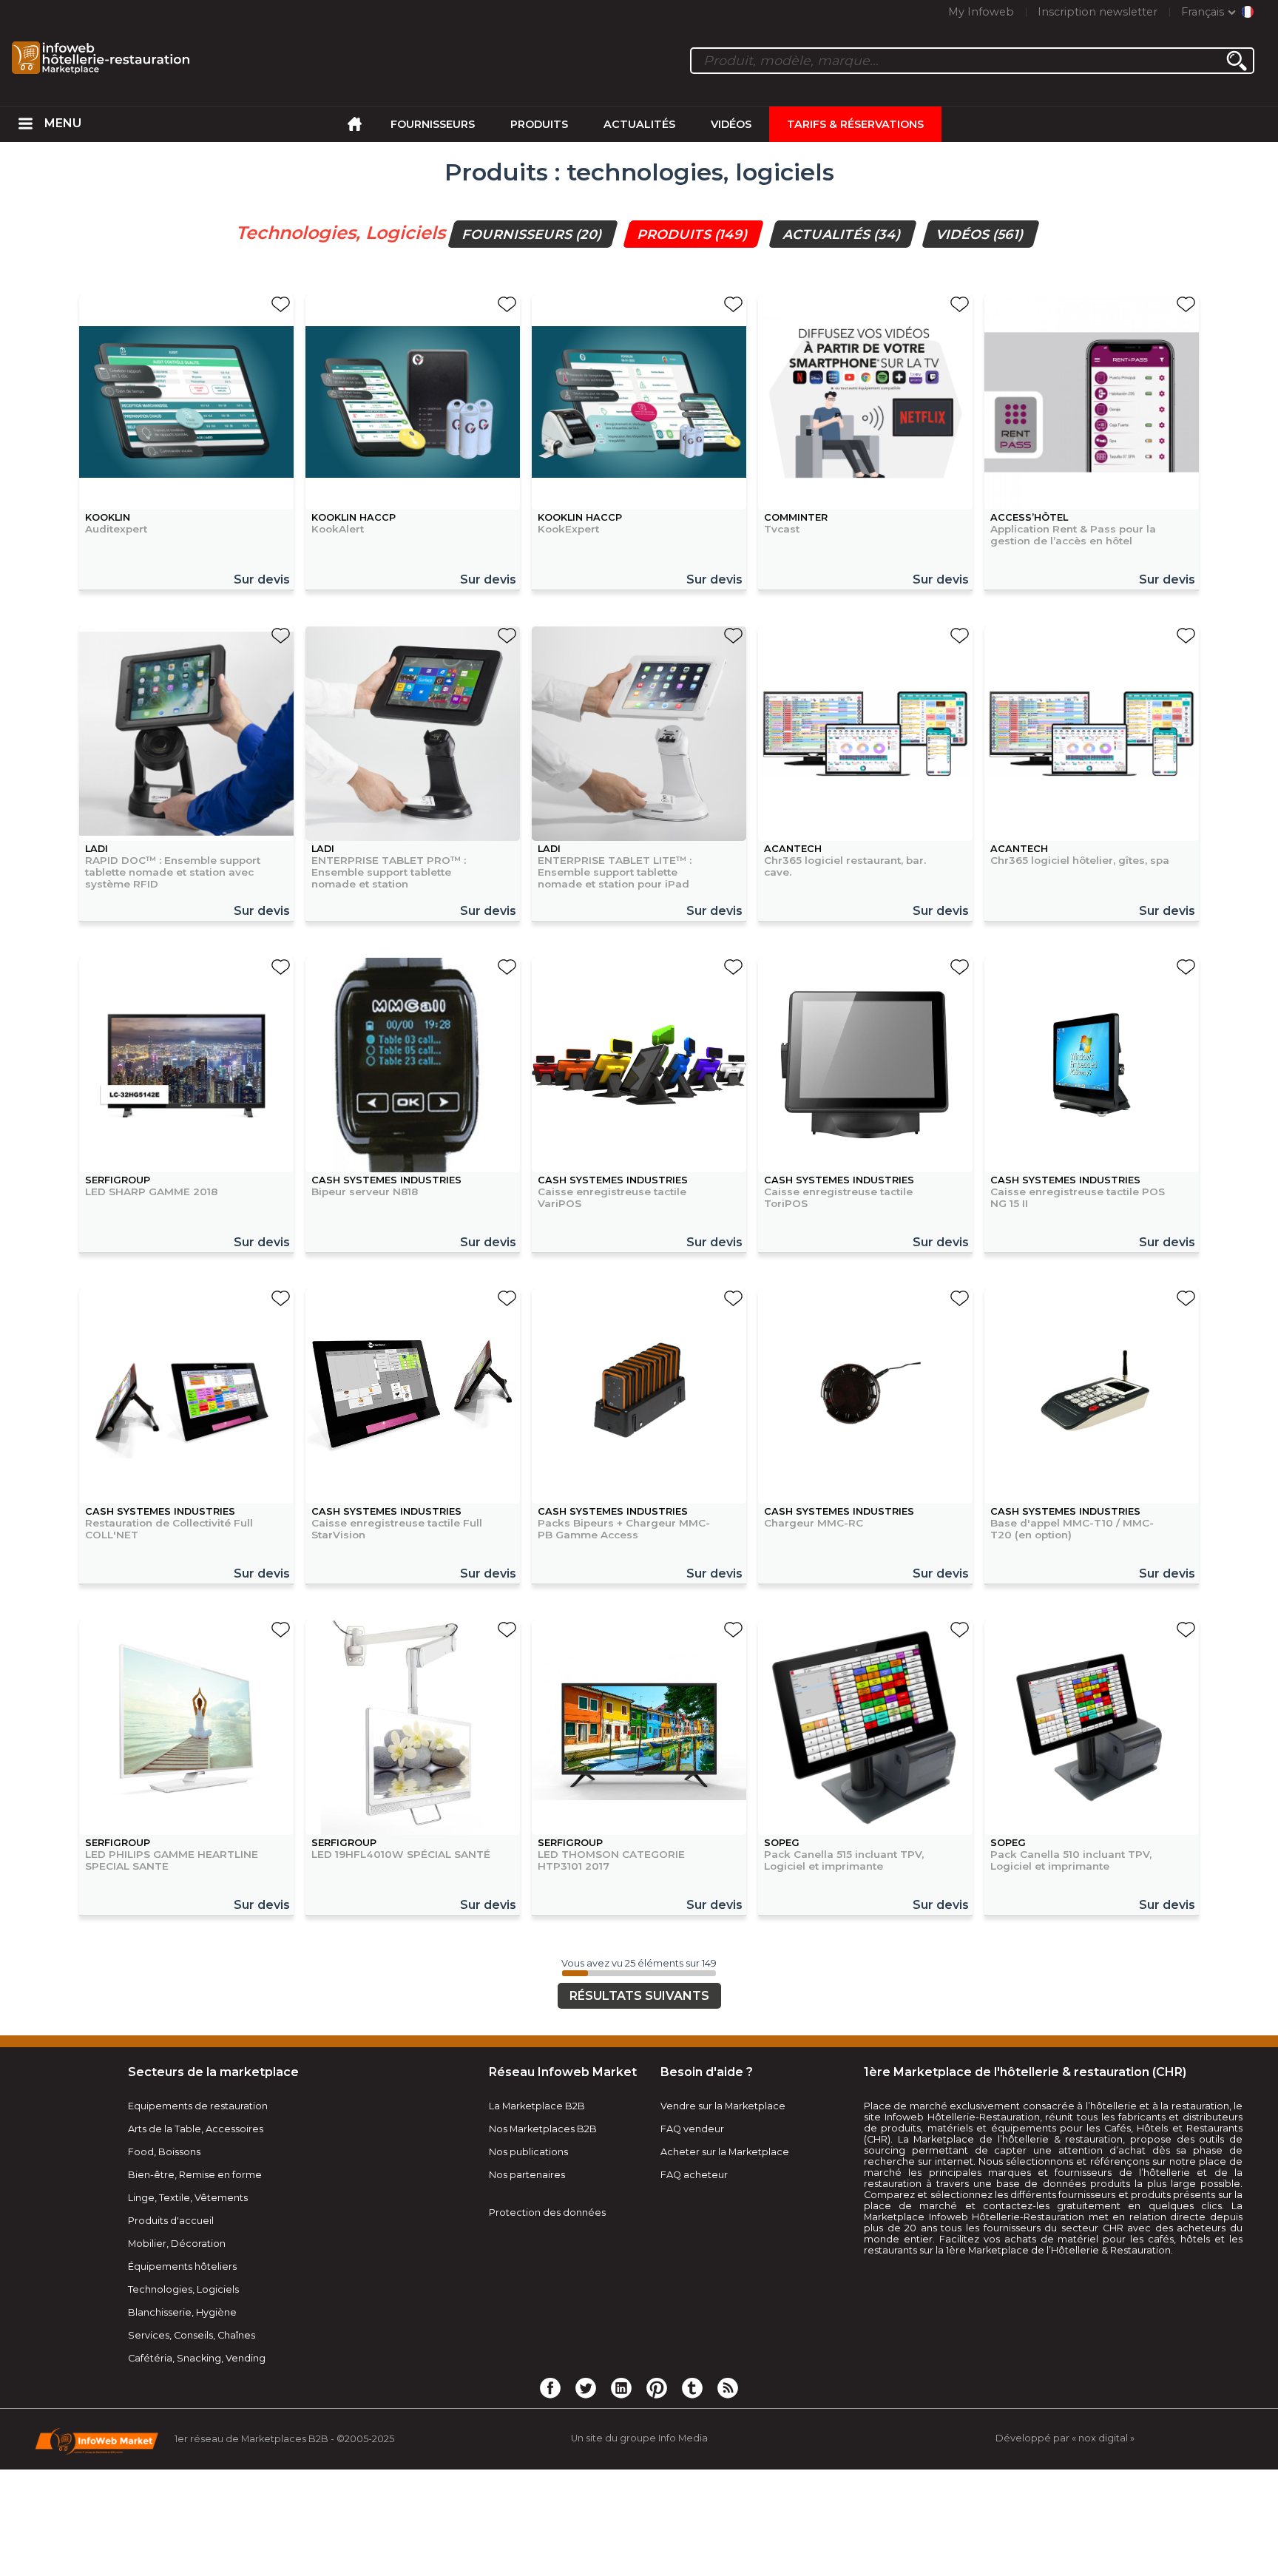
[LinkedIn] (621, 2387)
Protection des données (547, 2212)
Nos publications (528, 2152)
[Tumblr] (692, 2387)
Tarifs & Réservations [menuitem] (855, 124)
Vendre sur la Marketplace (723, 2106)
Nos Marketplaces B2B (543, 2129)
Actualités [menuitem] (639, 124)
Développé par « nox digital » (1065, 2438)
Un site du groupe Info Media (639, 2438)
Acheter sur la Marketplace (725, 2152)
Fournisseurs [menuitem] (433, 124)
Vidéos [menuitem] (731, 124)
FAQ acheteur (694, 2175)
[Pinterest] (657, 2387)
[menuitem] (26, 124)
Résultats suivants (639, 1996)
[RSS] (728, 2387)
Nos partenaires (527, 2175)
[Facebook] (550, 2387)
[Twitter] (586, 2387)
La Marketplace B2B (537, 2106)
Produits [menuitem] (539, 124)
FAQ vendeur (692, 2129)
